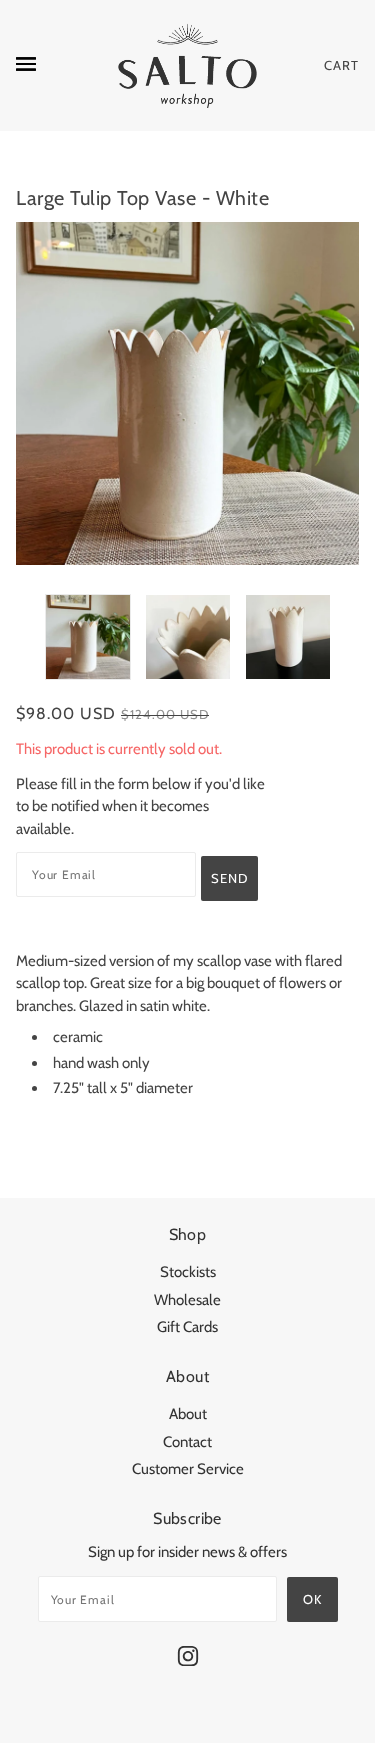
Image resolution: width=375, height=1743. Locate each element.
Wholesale (187, 1300)
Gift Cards (187, 1327)
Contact (187, 1442)
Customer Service (188, 1469)
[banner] (187, 65)
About (188, 1414)
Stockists (188, 1272)
